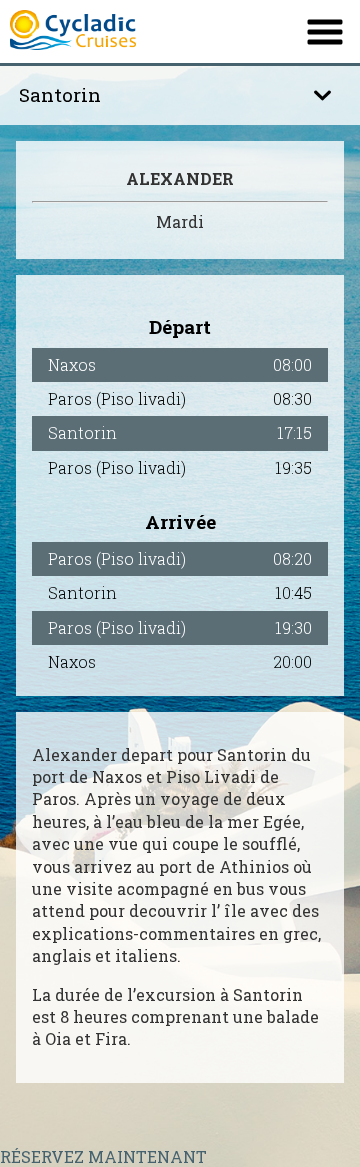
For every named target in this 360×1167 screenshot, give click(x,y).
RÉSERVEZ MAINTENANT (103, 1156)
